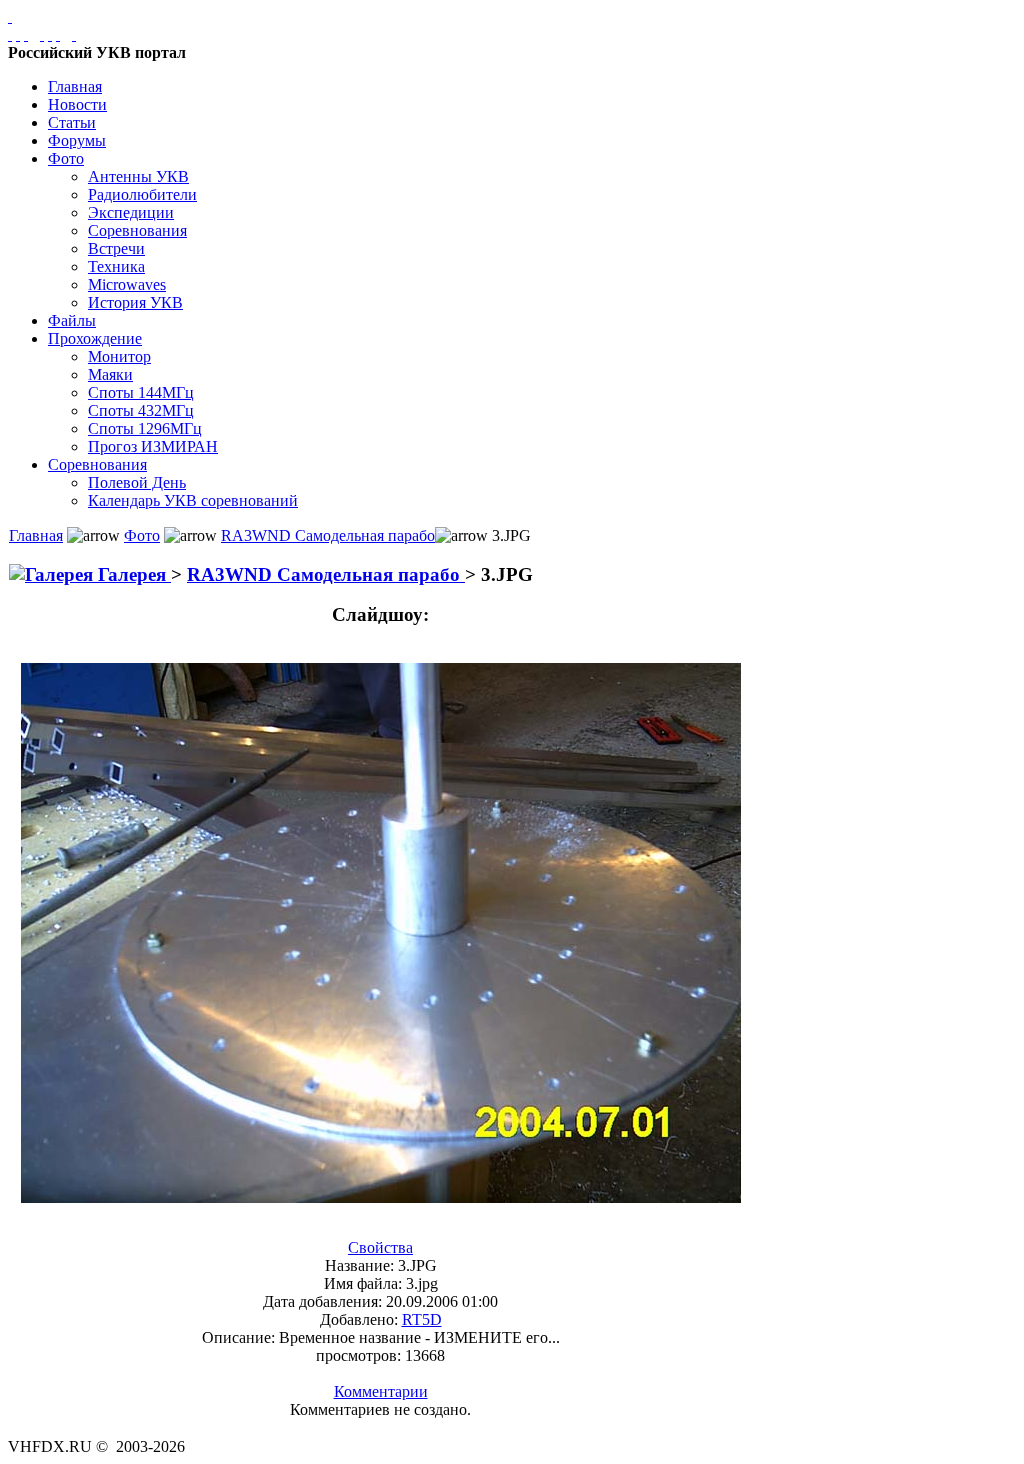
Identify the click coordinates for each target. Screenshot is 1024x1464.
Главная (75, 86)
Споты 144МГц (141, 392)
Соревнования (137, 230)
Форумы (77, 140)
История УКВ (135, 302)
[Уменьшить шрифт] (58, 34)
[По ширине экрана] (10, 34)
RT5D (422, 1319)
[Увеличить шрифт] (42, 34)
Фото (66, 158)
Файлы (72, 320)
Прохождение (95, 338)
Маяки (110, 374)
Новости (77, 104)
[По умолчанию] (50, 34)
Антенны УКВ (138, 176)
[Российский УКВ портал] (10, 16)
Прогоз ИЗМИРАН (153, 446)
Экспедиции (131, 212)
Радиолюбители (142, 194)
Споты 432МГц (141, 410)
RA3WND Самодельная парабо (328, 535)
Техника (116, 266)
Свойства (380, 1247)
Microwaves (127, 284)
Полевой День (137, 482)
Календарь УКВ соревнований (193, 500)
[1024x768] (18, 34)
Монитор (119, 356)
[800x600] (26, 34)
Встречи (116, 248)
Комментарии (381, 1391)
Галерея (132, 574)
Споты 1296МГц (145, 428)
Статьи (72, 122)
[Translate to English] (74, 34)
